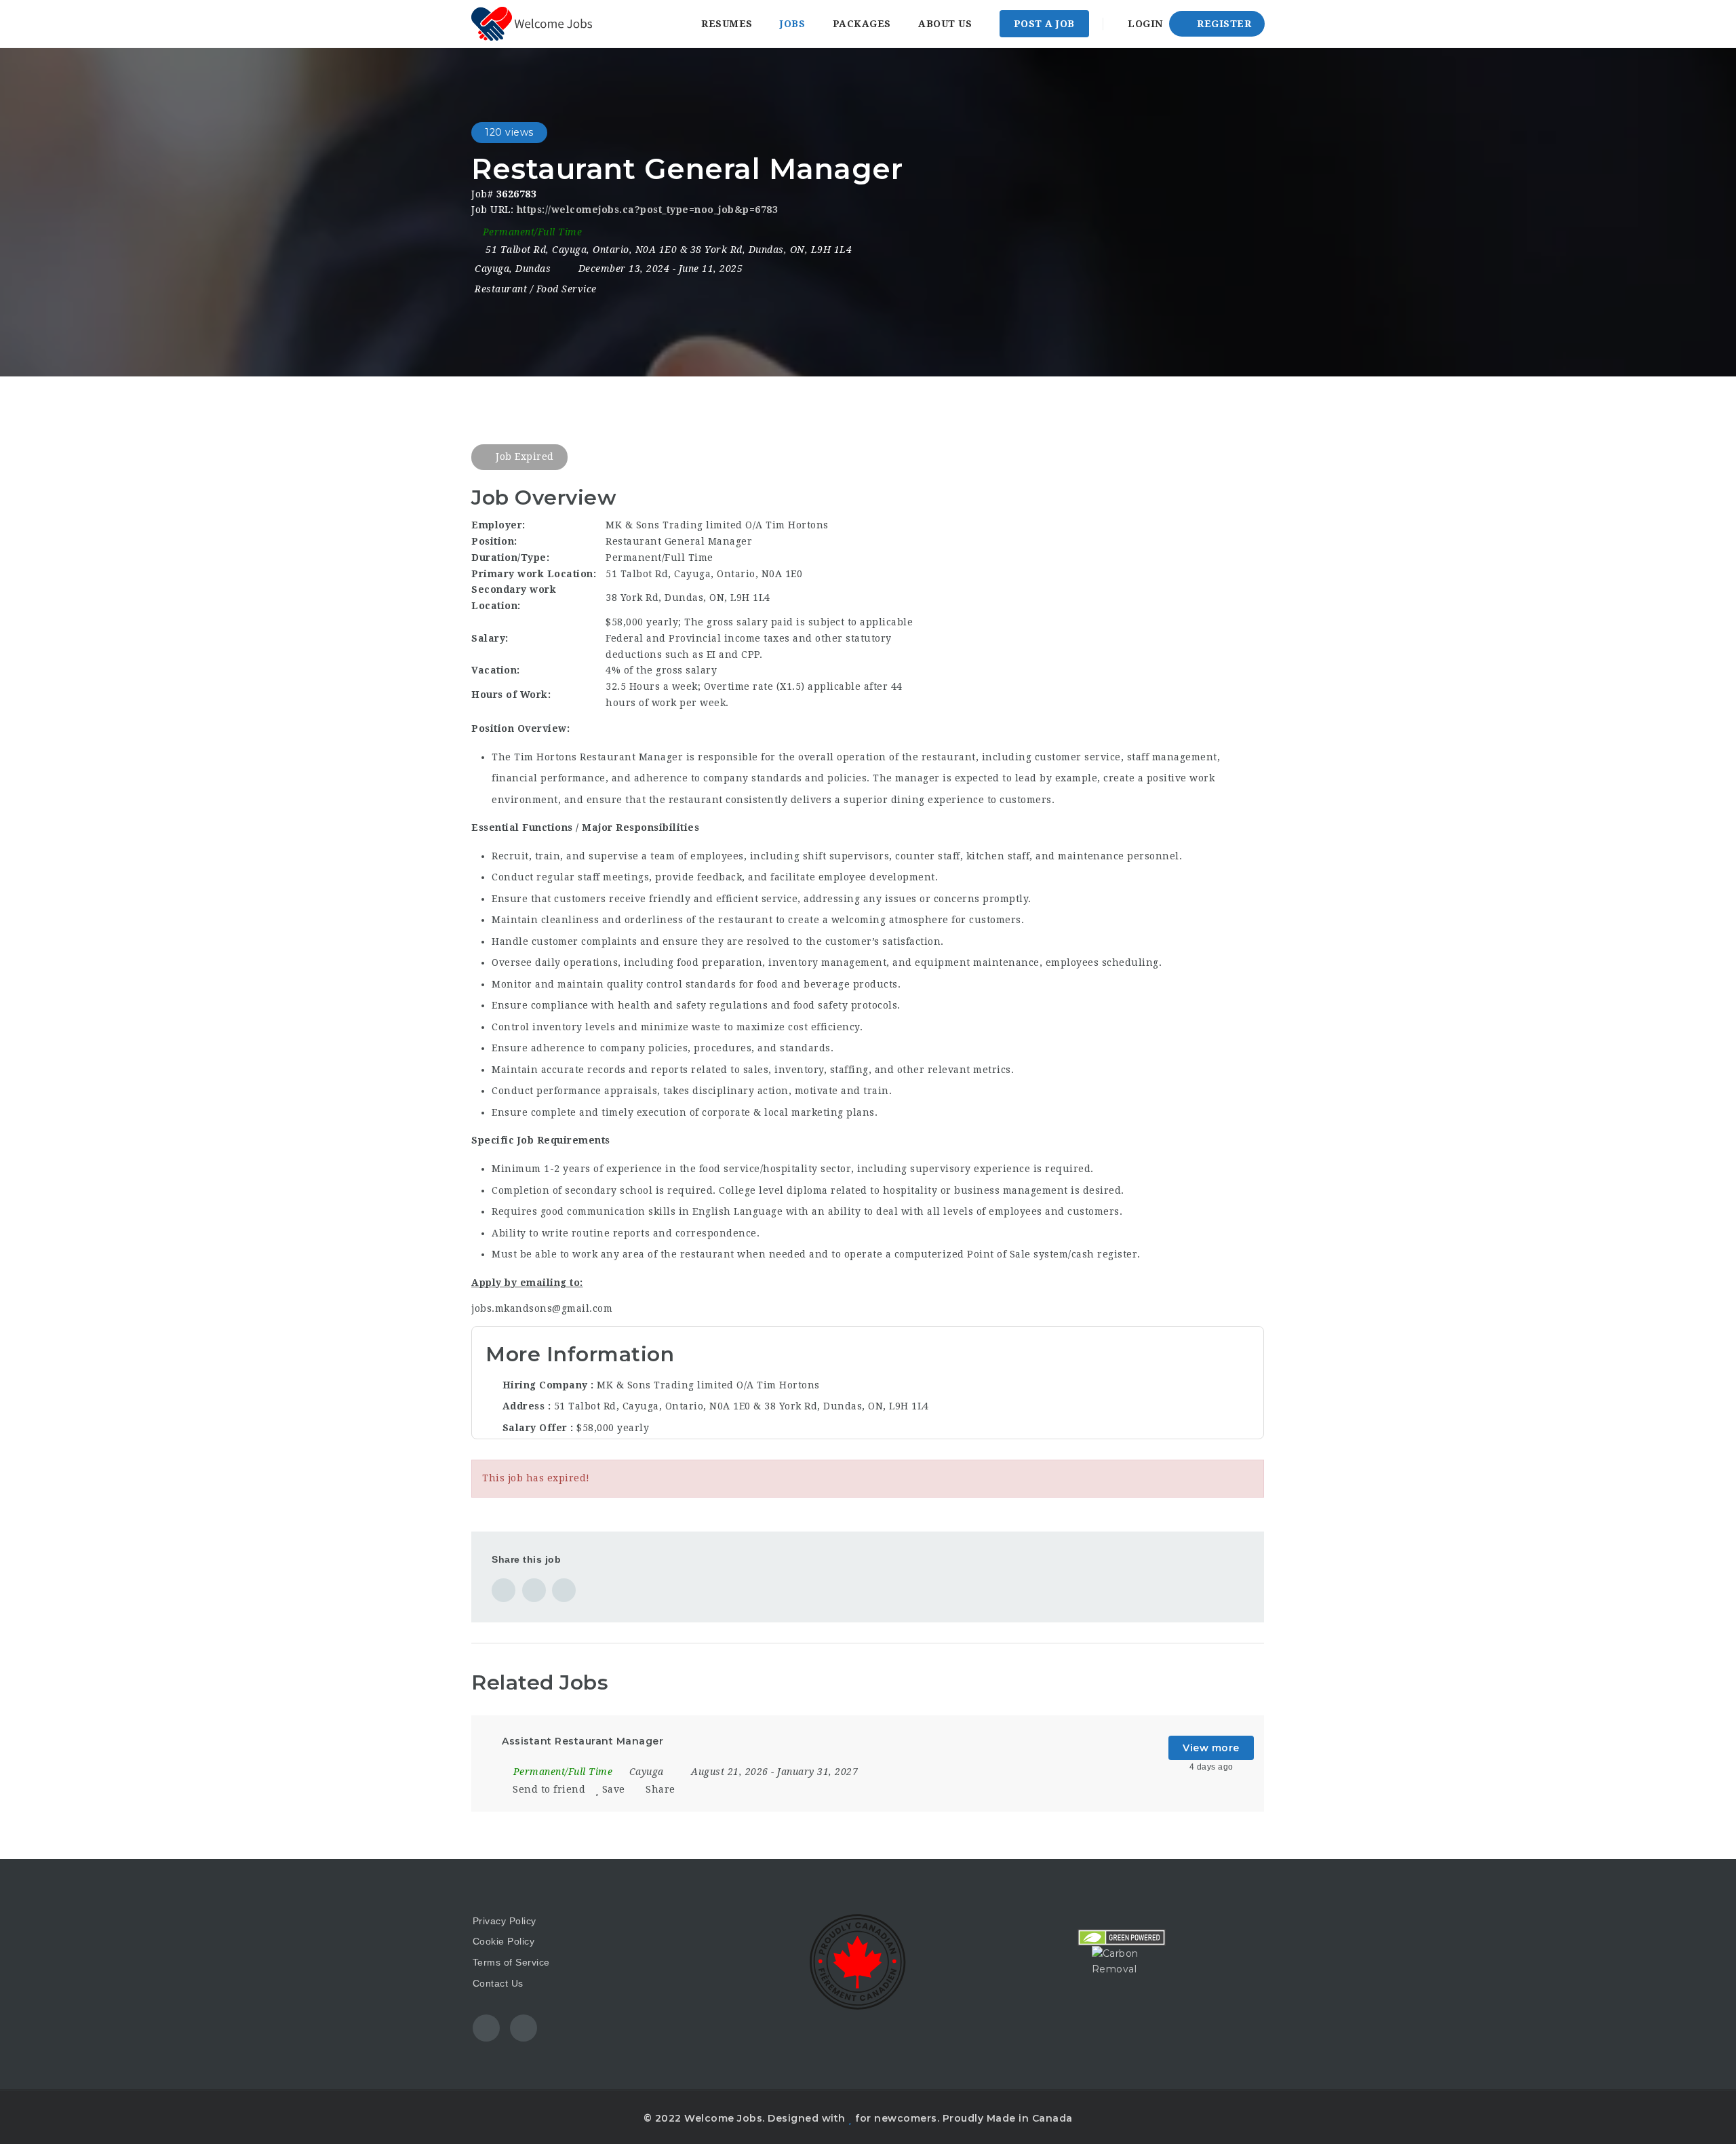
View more (1211, 1748)
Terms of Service (511, 1962)
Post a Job (1044, 24)
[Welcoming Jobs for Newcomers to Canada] (532, 24)
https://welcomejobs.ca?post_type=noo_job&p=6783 (648, 210)
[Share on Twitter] (534, 1590)
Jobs (792, 24)
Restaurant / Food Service (536, 289)
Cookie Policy (504, 1941)
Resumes (727, 24)
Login (1144, 24)
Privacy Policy (505, 1921)
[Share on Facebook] (504, 1590)
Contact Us (498, 1983)
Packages (862, 24)
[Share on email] (564, 1590)
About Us (945, 24)
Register (1223, 24)
